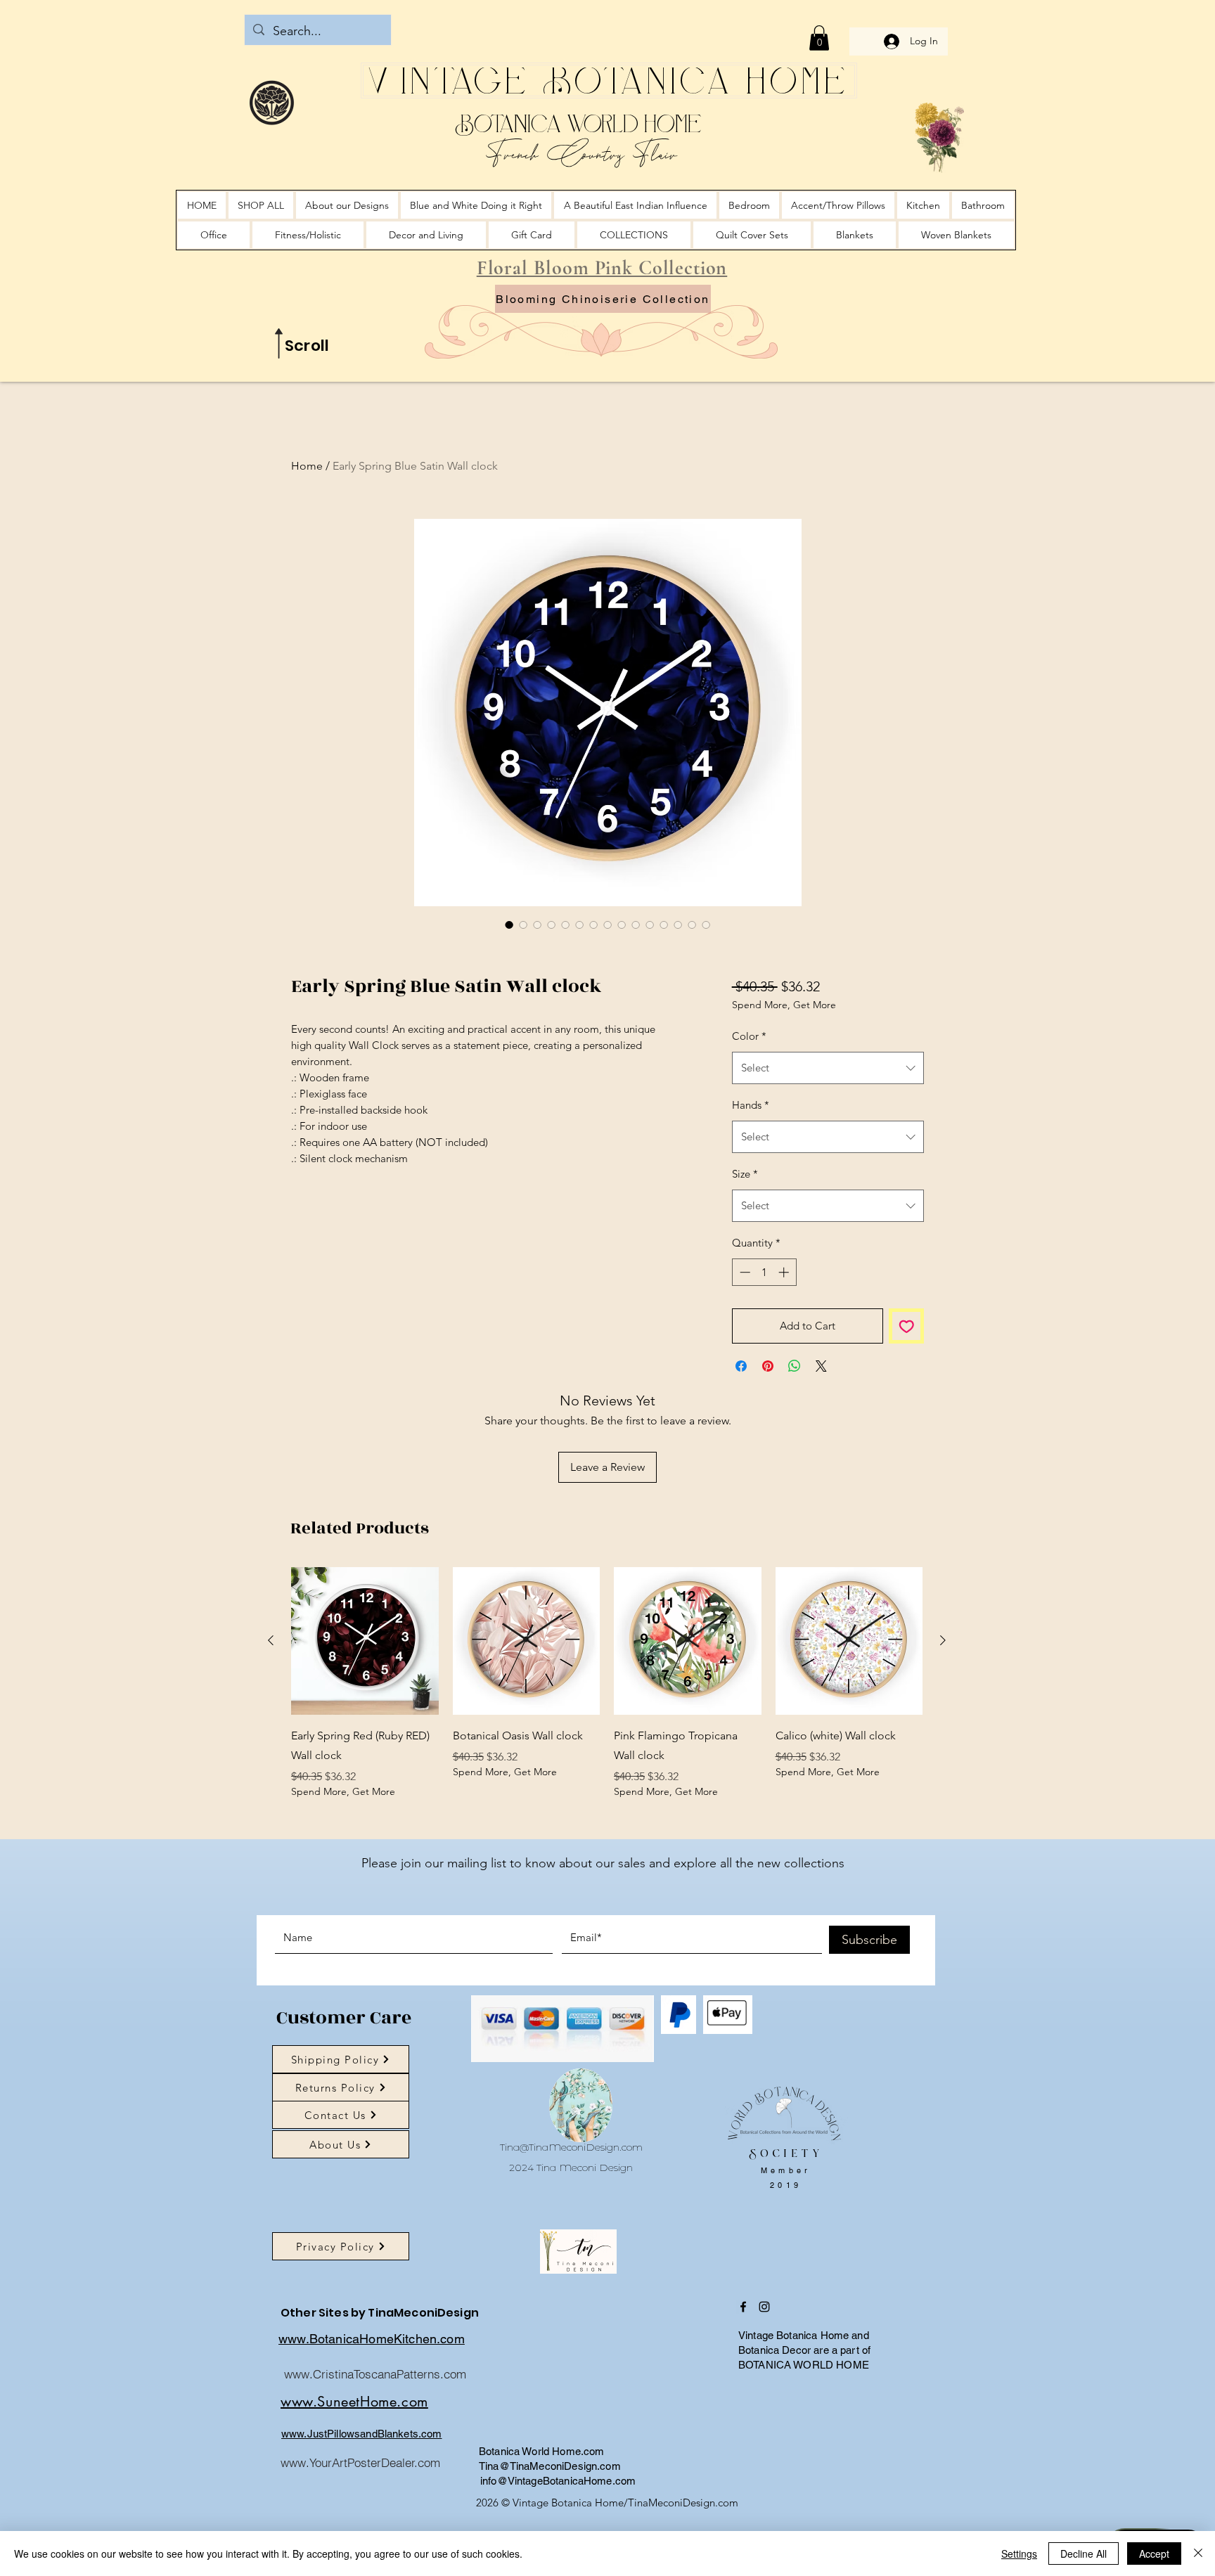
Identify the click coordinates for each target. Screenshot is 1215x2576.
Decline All (1084, 2554)
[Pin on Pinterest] (768, 1439)
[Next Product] (943, 1713)
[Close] (1198, 2554)
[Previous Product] (271, 1713)
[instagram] (764, 2380)
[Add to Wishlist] (907, 1399)
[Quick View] (365, 1714)
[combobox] (828, 1141)
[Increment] (785, 1345)
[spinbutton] (764, 1345)
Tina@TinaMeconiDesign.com (571, 2220)
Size (745, 1247)
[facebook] (743, 2380)
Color (749, 1109)
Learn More (842, 1042)
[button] (819, 38)
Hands (751, 1178)
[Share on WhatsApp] (795, 1439)
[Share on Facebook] (741, 1439)
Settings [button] (1019, 2554)
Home (307, 466)
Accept (1154, 2554)
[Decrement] (744, 1345)
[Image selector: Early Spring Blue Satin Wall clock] (509, 925)
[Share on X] (821, 1439)
